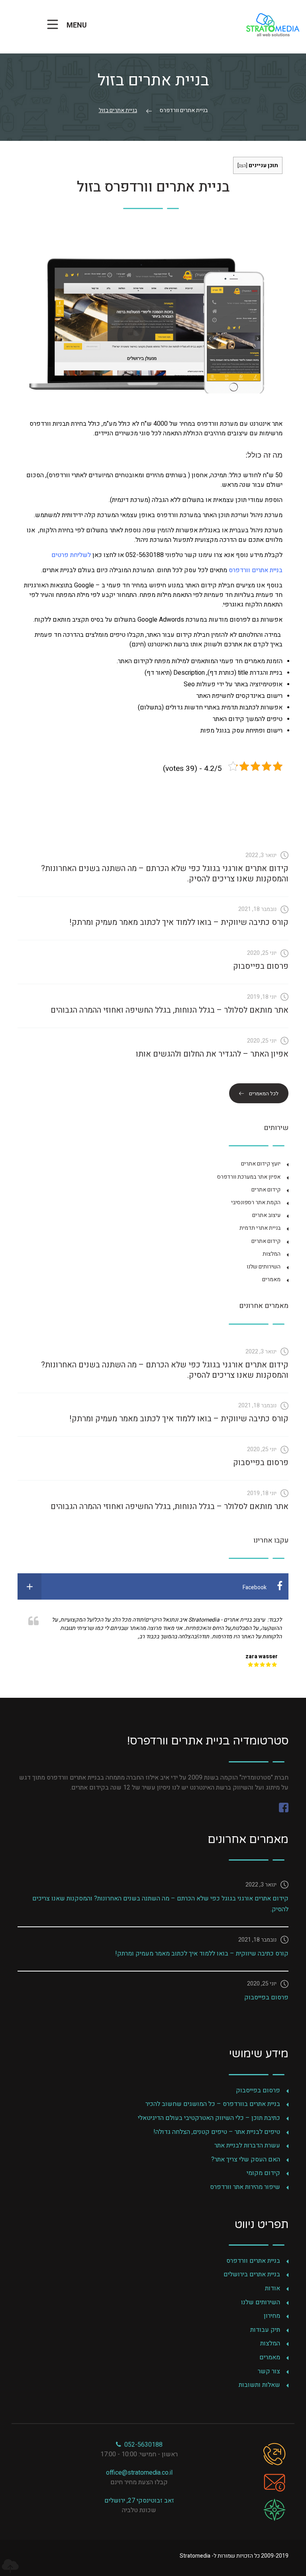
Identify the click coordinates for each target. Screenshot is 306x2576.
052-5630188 (142, 2445)
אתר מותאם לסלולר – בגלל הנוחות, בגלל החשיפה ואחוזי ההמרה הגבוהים (170, 1010)
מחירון (272, 2316)
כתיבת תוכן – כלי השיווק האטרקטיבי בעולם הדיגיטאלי (209, 2118)
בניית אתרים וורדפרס (256, 570)
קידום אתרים (266, 1190)
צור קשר (269, 2371)
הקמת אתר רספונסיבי (256, 1202)
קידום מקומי (263, 2173)
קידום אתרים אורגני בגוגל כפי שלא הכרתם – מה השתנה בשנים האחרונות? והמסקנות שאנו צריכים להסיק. (165, 874)
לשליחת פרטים (71, 555)
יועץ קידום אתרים (261, 1164)
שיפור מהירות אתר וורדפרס (245, 2187)
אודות (273, 2288)
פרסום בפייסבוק (261, 966)
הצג (242, 166)
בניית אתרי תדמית (260, 1228)
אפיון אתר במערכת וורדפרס (249, 1177)
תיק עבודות (265, 2330)
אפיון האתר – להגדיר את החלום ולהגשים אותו (212, 1054)
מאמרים (271, 1279)
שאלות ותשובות (259, 2385)
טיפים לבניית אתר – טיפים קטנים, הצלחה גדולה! (217, 2132)
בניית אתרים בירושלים (252, 2274)
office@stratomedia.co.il (139, 2473)
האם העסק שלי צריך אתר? (246, 2159)
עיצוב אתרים (266, 1215)
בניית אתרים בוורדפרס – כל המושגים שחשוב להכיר (213, 2104)
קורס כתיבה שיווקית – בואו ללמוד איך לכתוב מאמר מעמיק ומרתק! (179, 922)
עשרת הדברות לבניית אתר (247, 2145)
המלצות (272, 1254)
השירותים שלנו (264, 1267)
